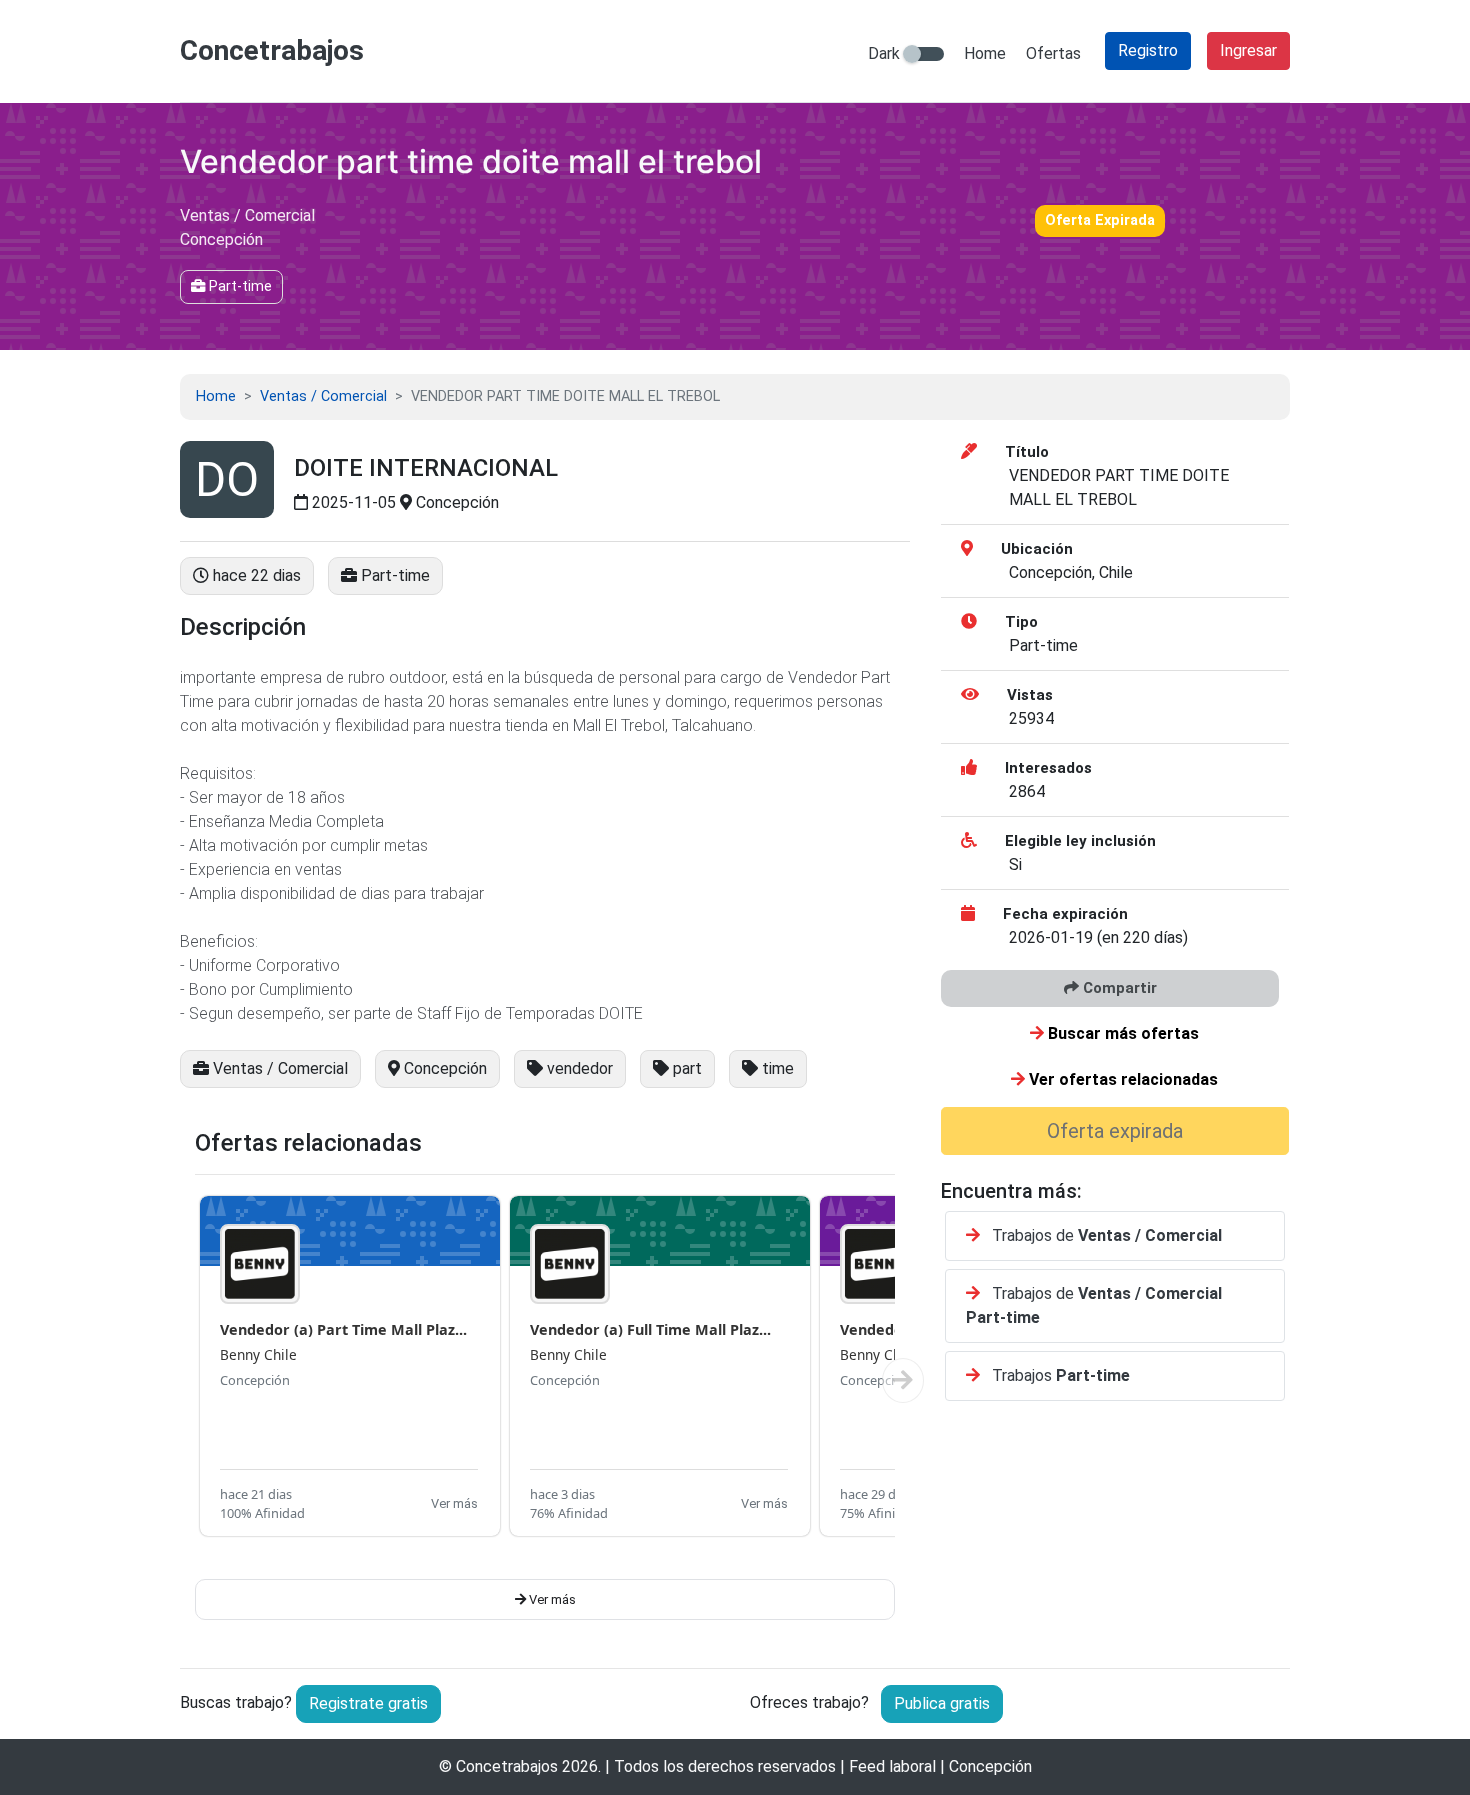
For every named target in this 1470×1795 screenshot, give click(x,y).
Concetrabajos (507, 1766)
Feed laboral (892, 1766)
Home (985, 53)
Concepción (255, 1380)
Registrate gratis (368, 1703)
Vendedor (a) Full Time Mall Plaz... (650, 1329)
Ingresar (1248, 50)
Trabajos (1059, 1375)
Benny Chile (258, 1354)
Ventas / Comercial (323, 396)
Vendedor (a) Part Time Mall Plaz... (343, 1329)
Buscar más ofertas (1121, 1033)
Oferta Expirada (1100, 220)
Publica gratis (942, 1703)
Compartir (1118, 988)
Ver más (454, 1503)
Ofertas (1053, 53)
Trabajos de (1105, 1235)
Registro (1148, 50)
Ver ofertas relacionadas (1121, 1079)
